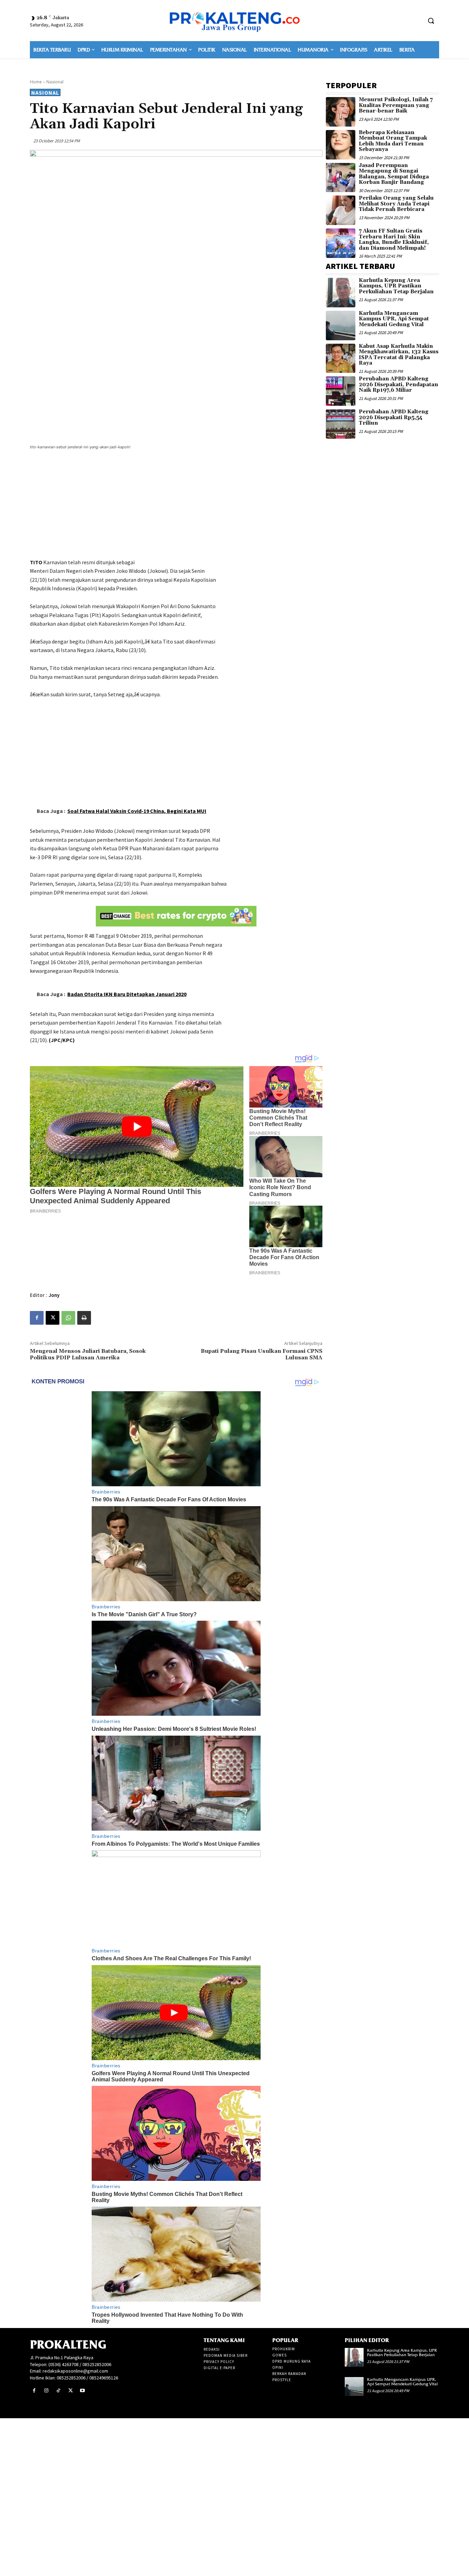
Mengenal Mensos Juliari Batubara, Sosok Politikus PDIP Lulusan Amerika (88, 1354)
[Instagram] (46, 2391)
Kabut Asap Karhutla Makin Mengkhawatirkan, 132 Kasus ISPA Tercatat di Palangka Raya (399, 355)
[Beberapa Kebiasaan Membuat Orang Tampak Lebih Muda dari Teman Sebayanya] (341, 145)
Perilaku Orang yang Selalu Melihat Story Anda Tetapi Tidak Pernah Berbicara (396, 204)
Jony (54, 1295)
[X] (53, 1318)
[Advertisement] (176, 505)
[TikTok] (58, 2391)
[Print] (84, 1318)
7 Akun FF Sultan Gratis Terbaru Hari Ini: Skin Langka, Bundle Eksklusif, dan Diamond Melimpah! (394, 240)
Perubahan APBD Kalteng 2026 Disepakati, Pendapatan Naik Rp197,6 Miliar (398, 385)
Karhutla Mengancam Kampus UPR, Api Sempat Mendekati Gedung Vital (394, 319)
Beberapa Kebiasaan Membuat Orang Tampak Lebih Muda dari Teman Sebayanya (393, 141)
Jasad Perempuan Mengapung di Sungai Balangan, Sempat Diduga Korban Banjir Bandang (394, 174)
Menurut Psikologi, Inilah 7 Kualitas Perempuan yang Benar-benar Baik (396, 105)
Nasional (55, 82)
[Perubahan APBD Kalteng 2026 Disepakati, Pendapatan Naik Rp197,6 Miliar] (341, 391)
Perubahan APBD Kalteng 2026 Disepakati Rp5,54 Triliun (394, 417)
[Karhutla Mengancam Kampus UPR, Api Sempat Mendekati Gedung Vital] (341, 326)
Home (36, 82)
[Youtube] (83, 2391)
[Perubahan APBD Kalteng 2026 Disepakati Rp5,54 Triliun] (341, 424)
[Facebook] (37, 1318)
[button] (431, 21)
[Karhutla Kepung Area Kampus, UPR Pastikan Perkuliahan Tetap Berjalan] (341, 293)
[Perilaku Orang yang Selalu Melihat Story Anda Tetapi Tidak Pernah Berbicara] (341, 210)
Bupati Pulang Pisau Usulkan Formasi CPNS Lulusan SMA (262, 1354)
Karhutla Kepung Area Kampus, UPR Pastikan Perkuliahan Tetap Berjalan (396, 286)
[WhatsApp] (68, 1318)
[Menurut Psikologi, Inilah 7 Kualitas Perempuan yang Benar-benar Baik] (341, 112)
